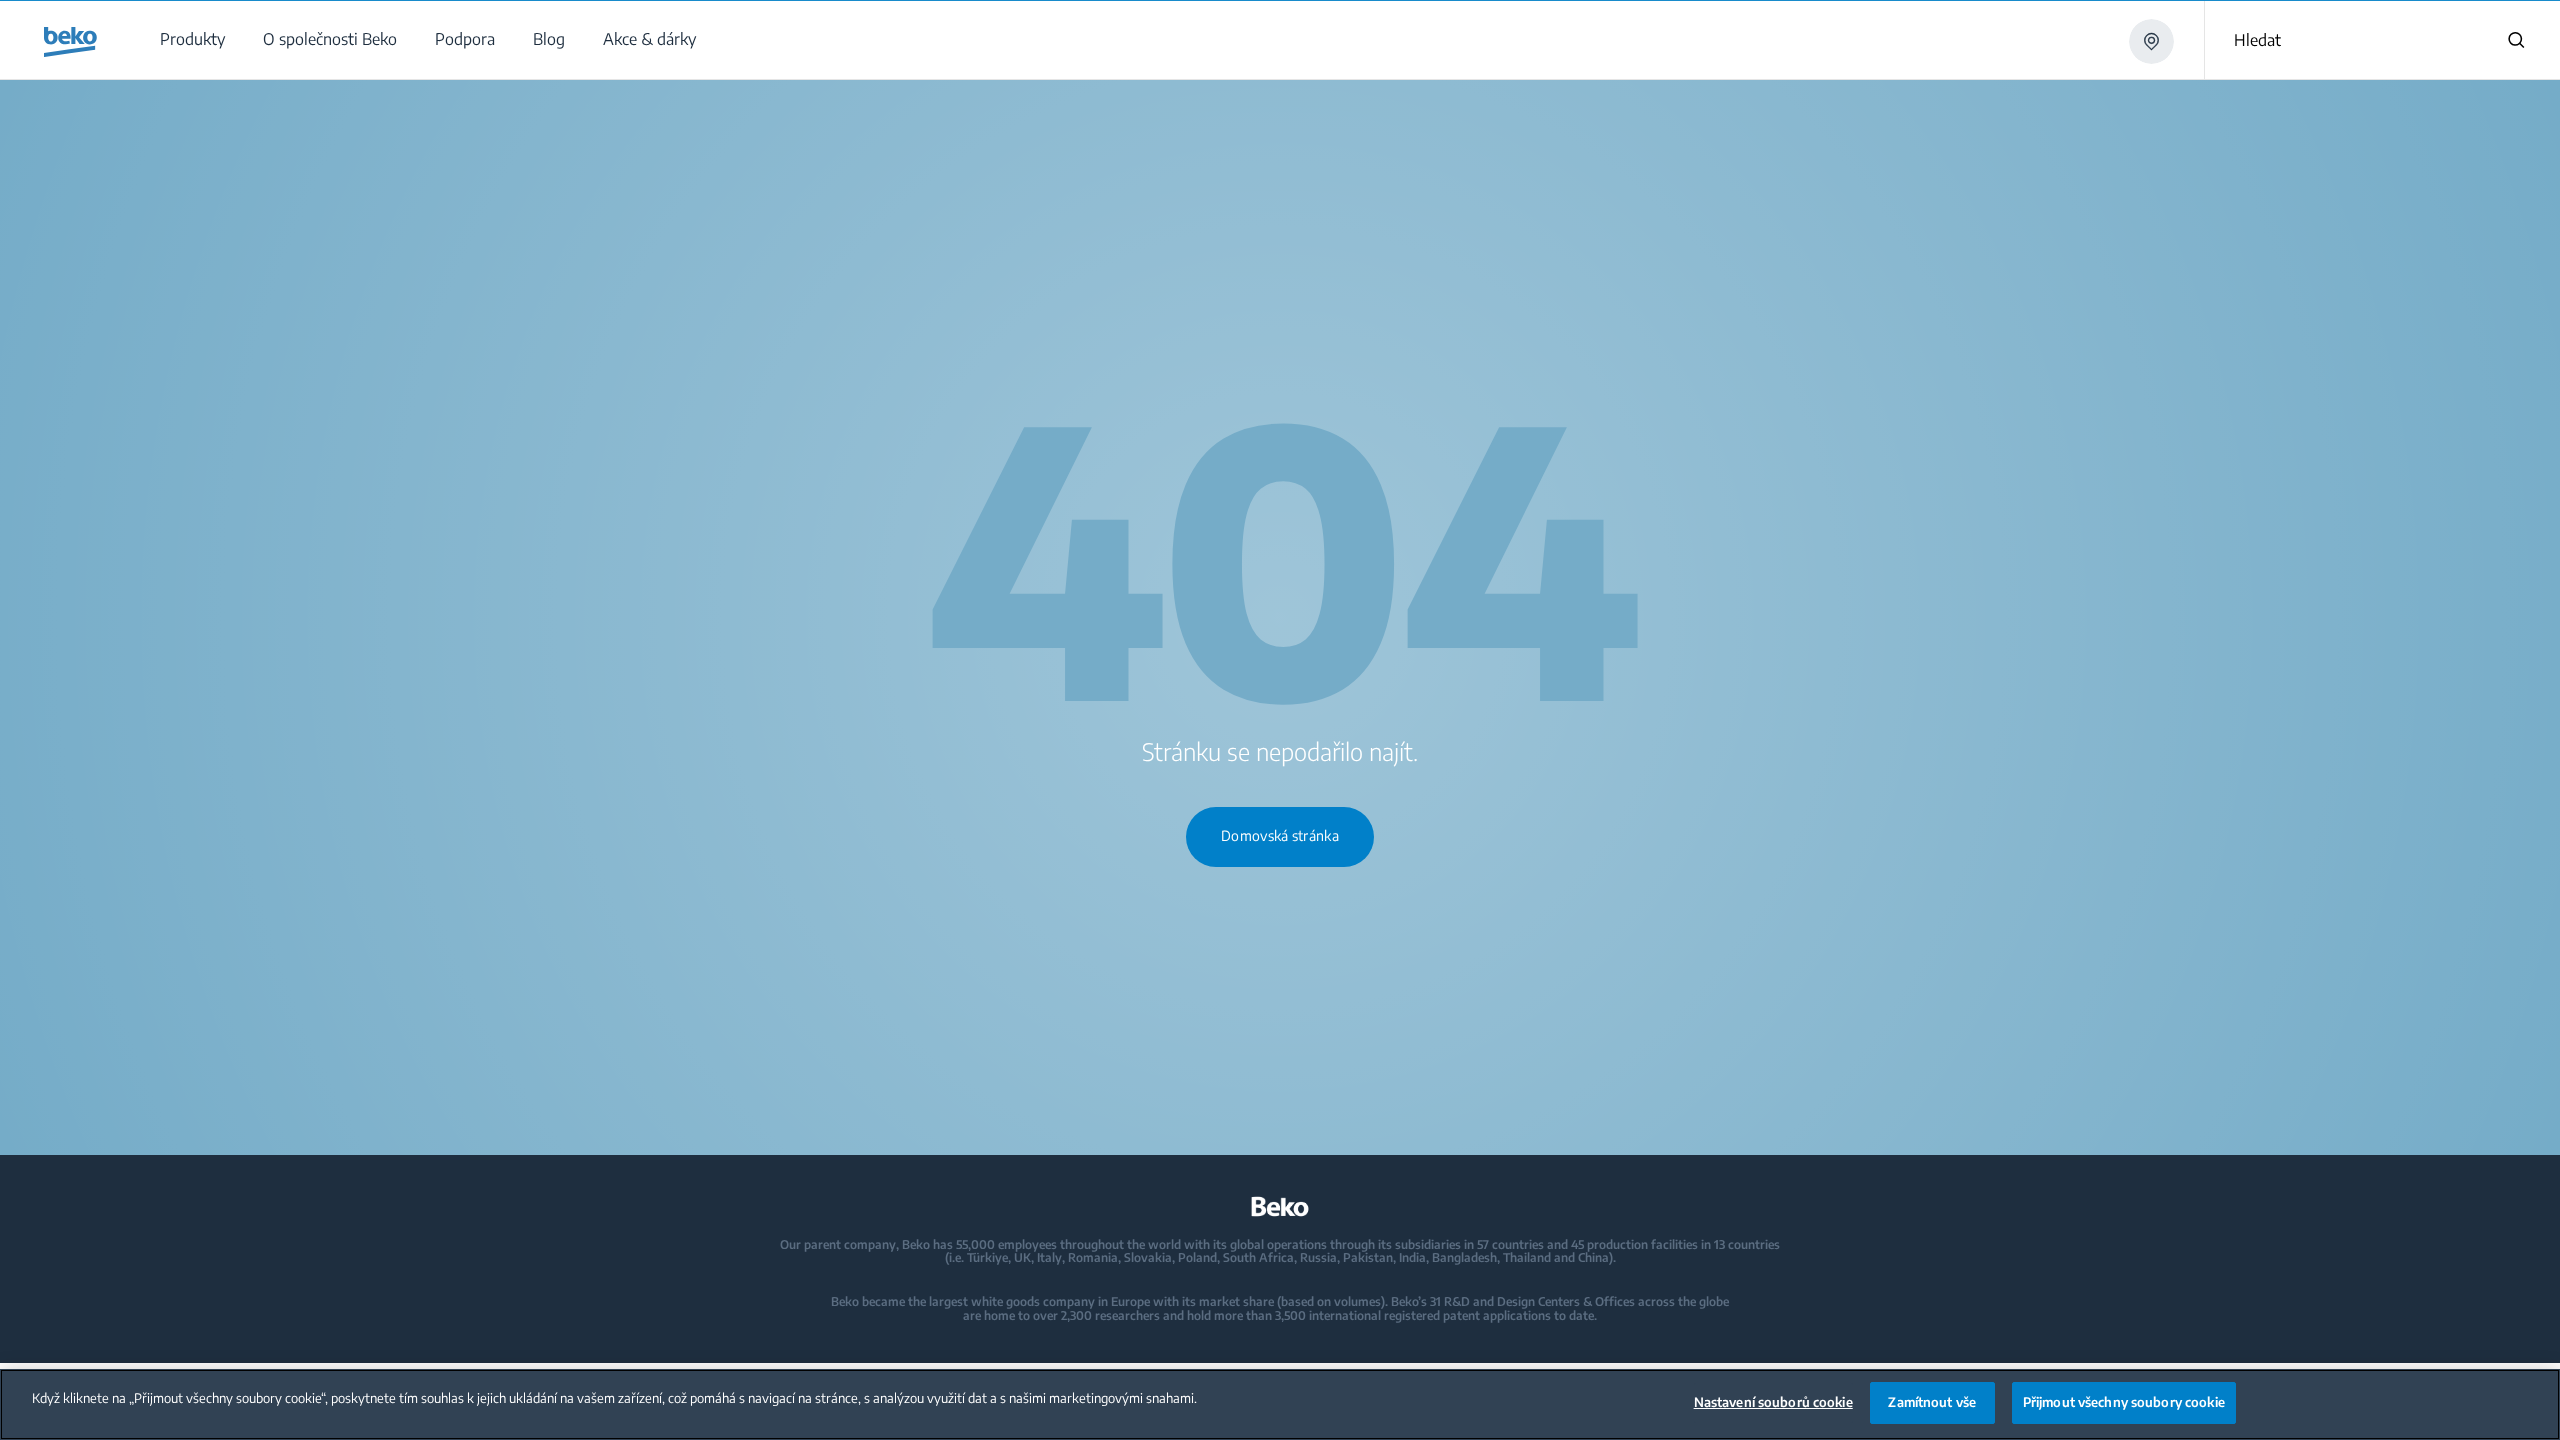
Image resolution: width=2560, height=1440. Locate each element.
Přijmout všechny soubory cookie (2124, 1402)
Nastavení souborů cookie (1773, 1402)
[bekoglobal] (70, 42)
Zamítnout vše (1932, 1402)
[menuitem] (191, 39)
